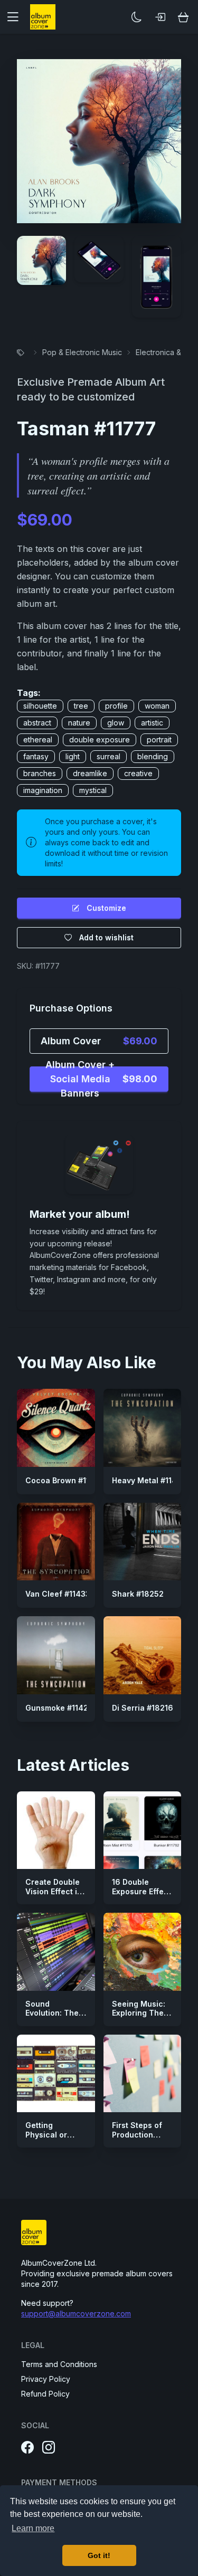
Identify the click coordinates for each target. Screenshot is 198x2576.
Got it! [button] (99, 2555)
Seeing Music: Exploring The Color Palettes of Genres (139, 2018)
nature (79, 723)
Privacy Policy (46, 2379)
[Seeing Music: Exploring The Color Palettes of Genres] (143, 1952)
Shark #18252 (138, 1594)
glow (116, 723)
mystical (93, 790)
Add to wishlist (106, 937)
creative (138, 773)
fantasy (36, 756)
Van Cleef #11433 (58, 1594)
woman (157, 706)
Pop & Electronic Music (82, 352)
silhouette (40, 706)
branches (40, 773)
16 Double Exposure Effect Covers (142, 1891)
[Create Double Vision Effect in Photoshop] (56, 1830)
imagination (43, 790)
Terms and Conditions (59, 2364)
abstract (37, 723)
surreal (109, 756)
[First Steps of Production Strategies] (143, 2074)
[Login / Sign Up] (160, 17)
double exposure (100, 740)
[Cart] (183, 17)
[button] (17, 17)
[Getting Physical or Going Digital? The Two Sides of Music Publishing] (56, 2074)
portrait (159, 740)
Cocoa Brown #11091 (64, 1480)
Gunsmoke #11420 (59, 1708)
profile (116, 706)
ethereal (38, 740)
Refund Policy (45, 2394)
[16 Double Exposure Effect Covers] (143, 1830)
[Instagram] (49, 2448)
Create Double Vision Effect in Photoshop (54, 1891)
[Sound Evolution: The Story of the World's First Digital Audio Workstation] (56, 1952)
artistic (152, 723)
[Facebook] (27, 2448)
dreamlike (90, 773)
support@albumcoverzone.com (76, 2313)
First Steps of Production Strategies (137, 2134)
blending (153, 756)
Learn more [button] (33, 2528)
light (73, 756)
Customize (106, 908)
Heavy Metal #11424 (149, 1480)
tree (81, 706)
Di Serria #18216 (143, 1708)
